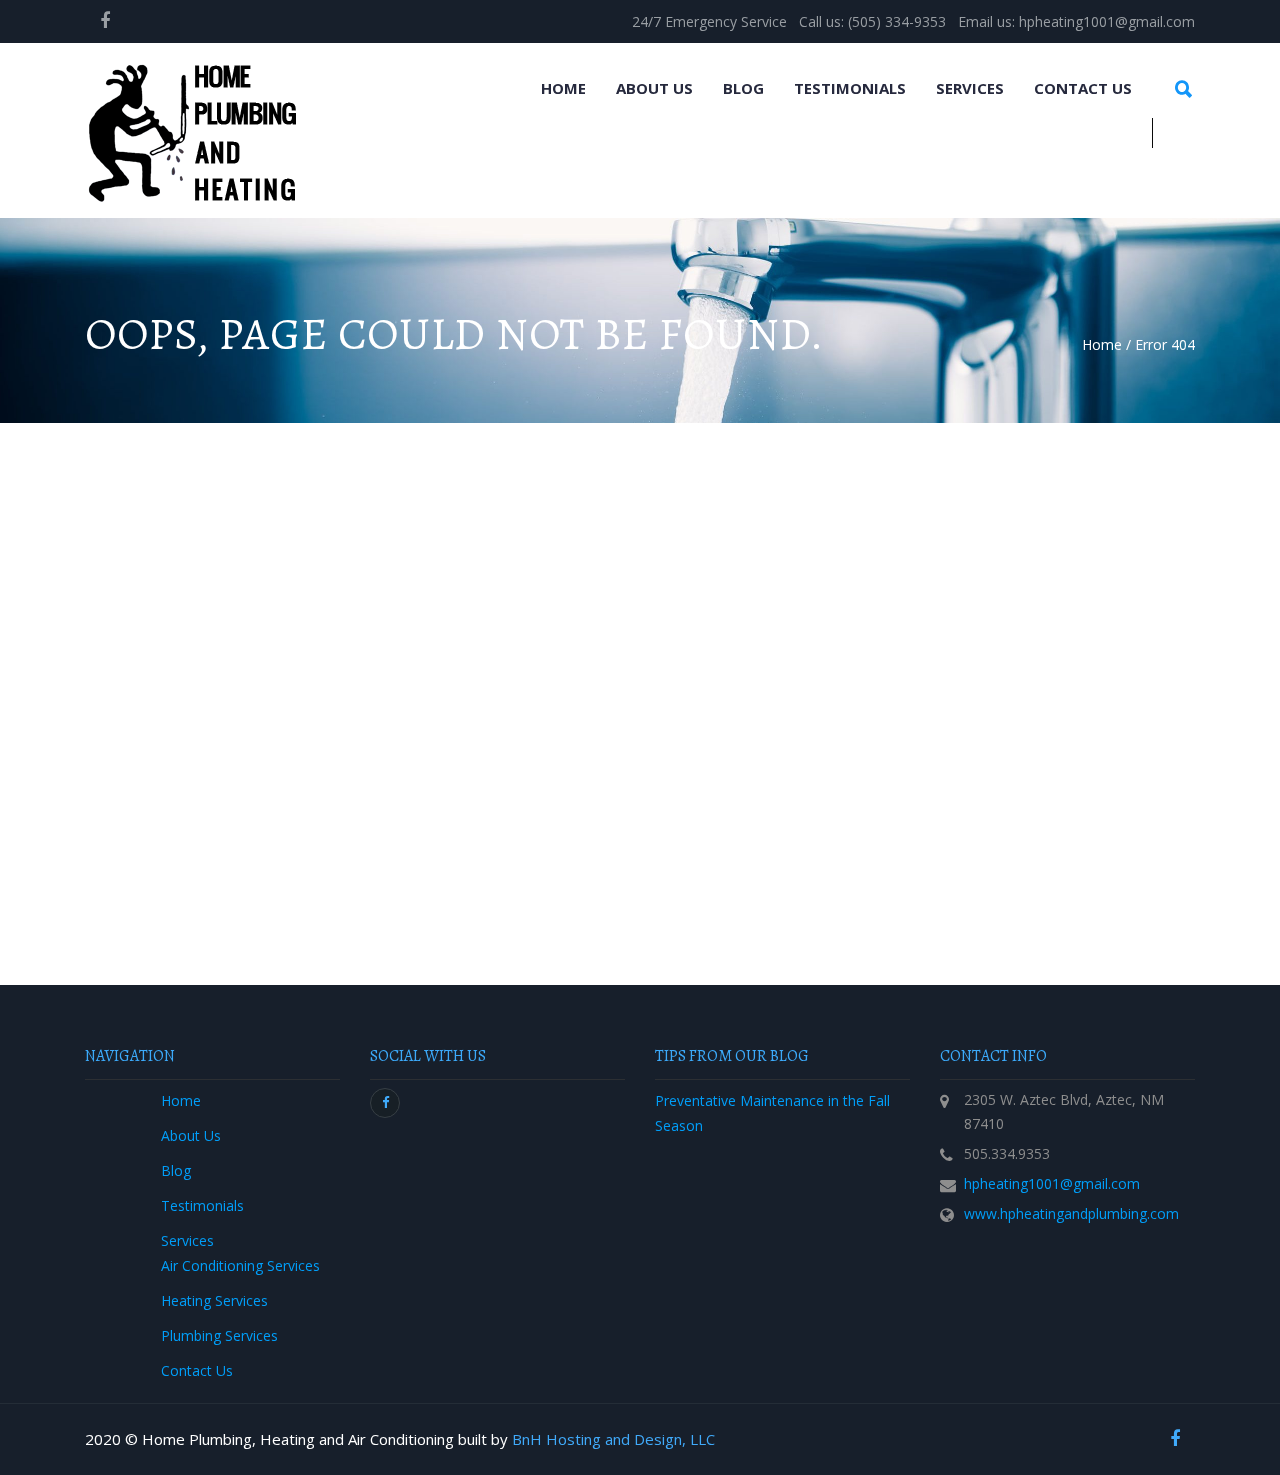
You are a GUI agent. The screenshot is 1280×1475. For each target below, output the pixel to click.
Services (970, 88)
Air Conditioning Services (240, 1265)
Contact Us (1083, 88)
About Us (654, 88)
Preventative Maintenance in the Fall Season (772, 1113)
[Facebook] (105, 20)
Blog (743, 88)
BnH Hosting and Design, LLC (613, 1439)
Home (563, 88)
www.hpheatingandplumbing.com (1071, 1213)
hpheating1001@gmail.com (1052, 1183)
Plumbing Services (219, 1335)
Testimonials (850, 88)
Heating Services (214, 1300)
